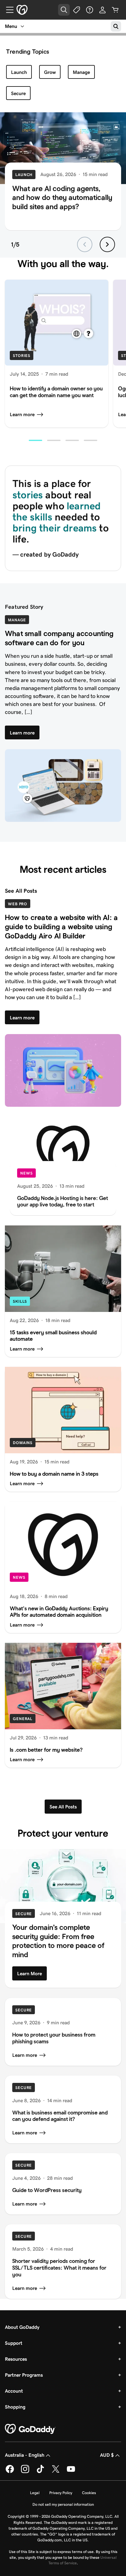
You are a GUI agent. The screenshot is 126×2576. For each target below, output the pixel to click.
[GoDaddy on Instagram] (25, 2472)
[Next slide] (107, 244)
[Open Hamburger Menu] (7, 10)
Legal (35, 2493)
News (26, 1173)
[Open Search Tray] (64, 10)
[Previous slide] (85, 244)
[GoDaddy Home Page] (30, 2429)
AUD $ (107, 2455)
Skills (20, 1301)
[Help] (90, 10)
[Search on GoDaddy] (116, 26)
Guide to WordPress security (47, 2190)
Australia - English (25, 2455)
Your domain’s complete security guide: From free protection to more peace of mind (58, 1941)
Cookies (89, 2493)
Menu (11, 26)
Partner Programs (24, 2375)
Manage (81, 72)
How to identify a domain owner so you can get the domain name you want (56, 392)
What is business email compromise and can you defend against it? (60, 2116)
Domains (23, 1443)
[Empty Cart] (115, 10)
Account (14, 2391)
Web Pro (18, 904)
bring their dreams (55, 528)
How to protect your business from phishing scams (54, 2038)
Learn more (22, 414)
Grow (50, 72)
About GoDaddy (22, 2327)
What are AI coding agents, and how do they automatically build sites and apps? (62, 197)
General (23, 1719)
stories (28, 495)
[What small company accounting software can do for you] (63, 786)
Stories (22, 356)
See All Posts (21, 891)
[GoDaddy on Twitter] (56, 2472)
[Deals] (77, 10)
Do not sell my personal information (63, 2504)
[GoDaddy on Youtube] (71, 2472)
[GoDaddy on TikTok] (40, 2472)
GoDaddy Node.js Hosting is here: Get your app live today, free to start (63, 1201)
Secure (18, 93)
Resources (16, 2359)
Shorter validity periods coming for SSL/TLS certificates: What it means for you (59, 2268)
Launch (19, 72)
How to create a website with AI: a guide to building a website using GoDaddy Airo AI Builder (61, 926)
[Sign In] (102, 10)
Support (14, 2343)
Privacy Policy (61, 2493)
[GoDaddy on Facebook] (10, 2472)
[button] (35, 440)
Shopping (15, 2407)
